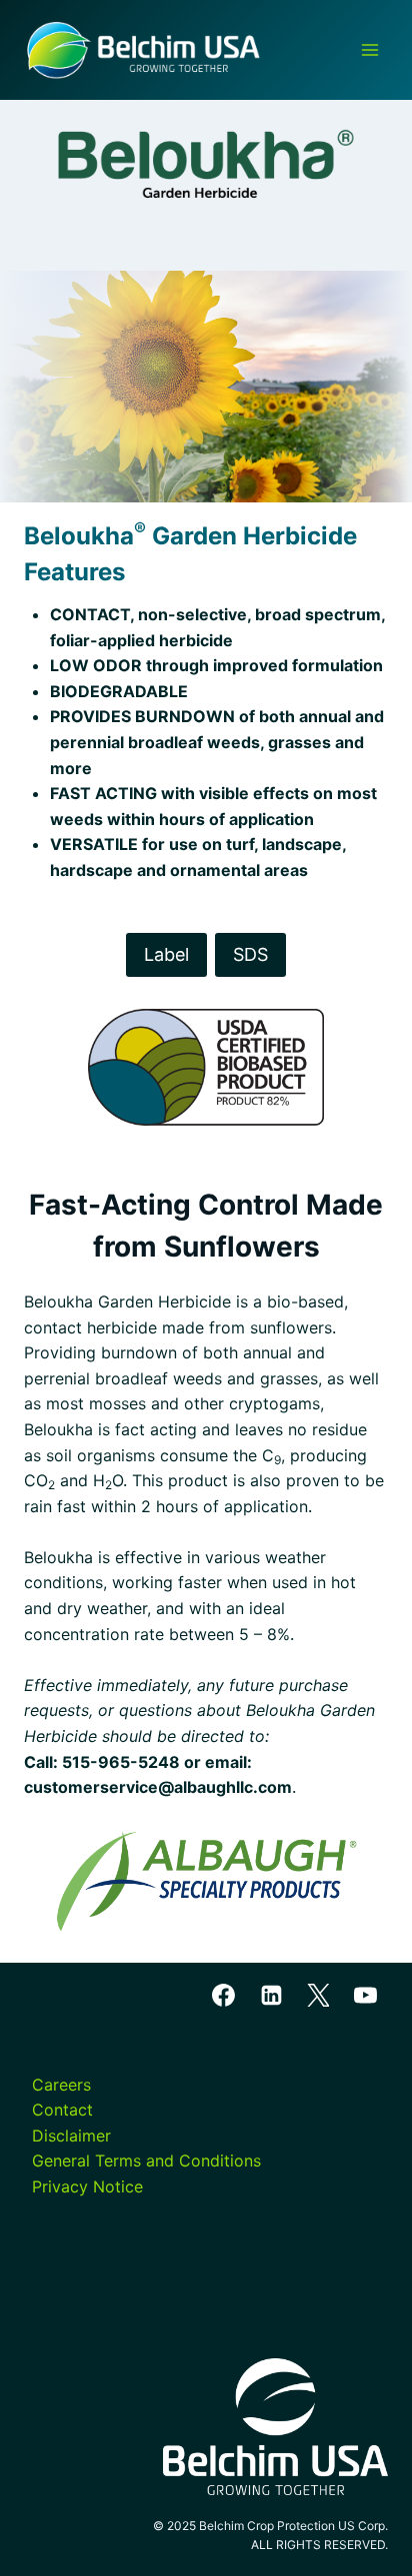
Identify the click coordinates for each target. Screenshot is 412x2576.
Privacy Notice (87, 2186)
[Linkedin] (271, 1996)
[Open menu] (369, 49)
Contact (62, 2110)
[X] (318, 1996)
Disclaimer (71, 2136)
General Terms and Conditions (146, 2160)
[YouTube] (365, 1996)
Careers (61, 2085)
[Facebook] (224, 1996)
